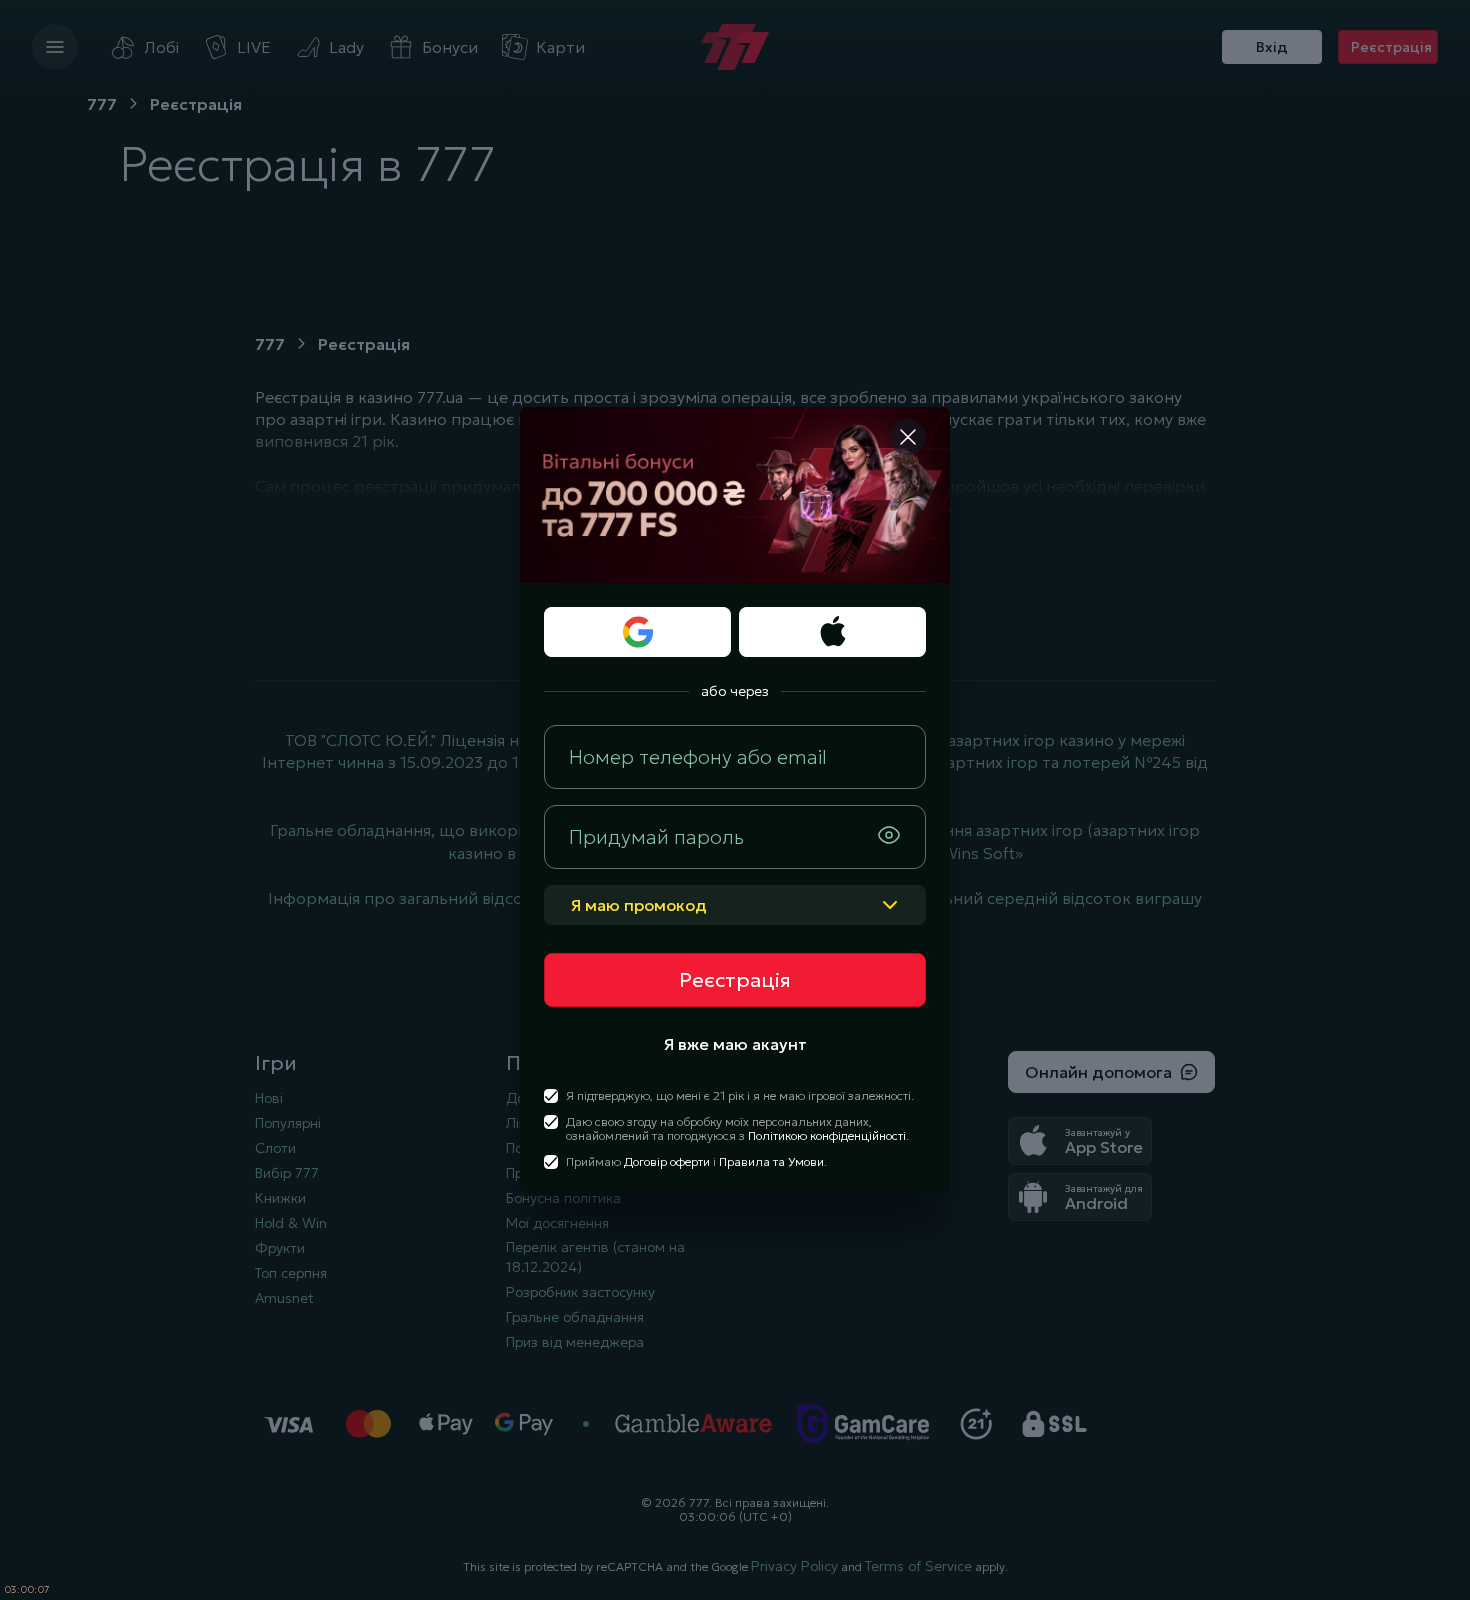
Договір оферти (667, 1161)
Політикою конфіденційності (827, 1135)
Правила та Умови (771, 1161)
